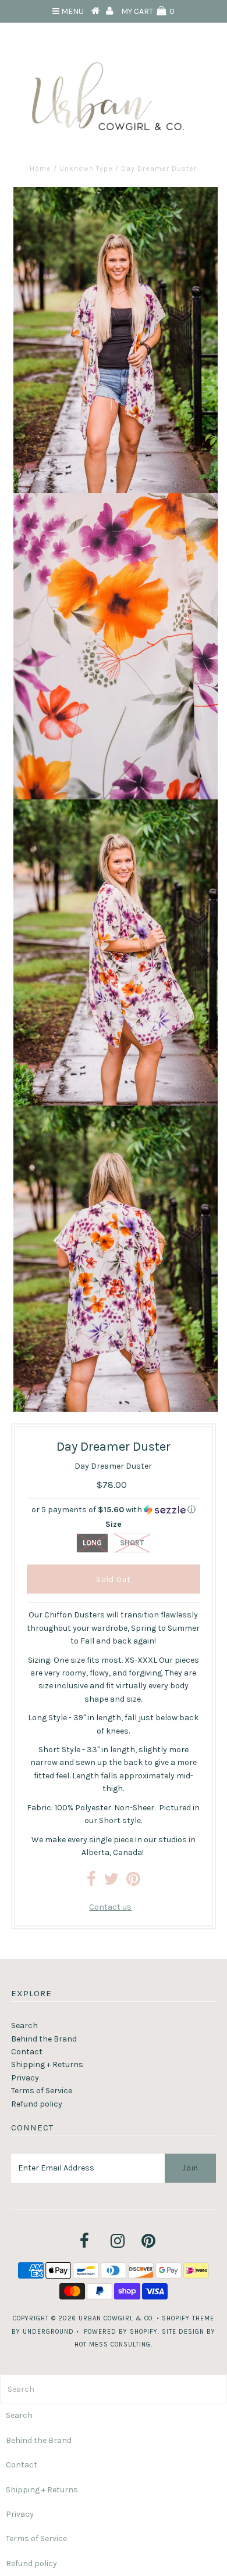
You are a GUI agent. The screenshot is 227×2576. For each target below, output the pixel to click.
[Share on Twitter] (111, 1882)
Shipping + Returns (47, 2064)
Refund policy (37, 2104)
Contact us (110, 1907)
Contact (27, 2052)
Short (132, 1543)
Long (92, 1543)
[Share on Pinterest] (133, 1882)
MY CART (148, 11)
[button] (113, 1510)
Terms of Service (42, 2091)
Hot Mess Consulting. (114, 2344)
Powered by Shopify (121, 2332)
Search (24, 2026)
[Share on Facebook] (91, 1882)
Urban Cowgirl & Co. (116, 2318)
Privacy (25, 2078)
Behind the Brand (44, 2039)
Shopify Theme (188, 2318)
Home (40, 168)
